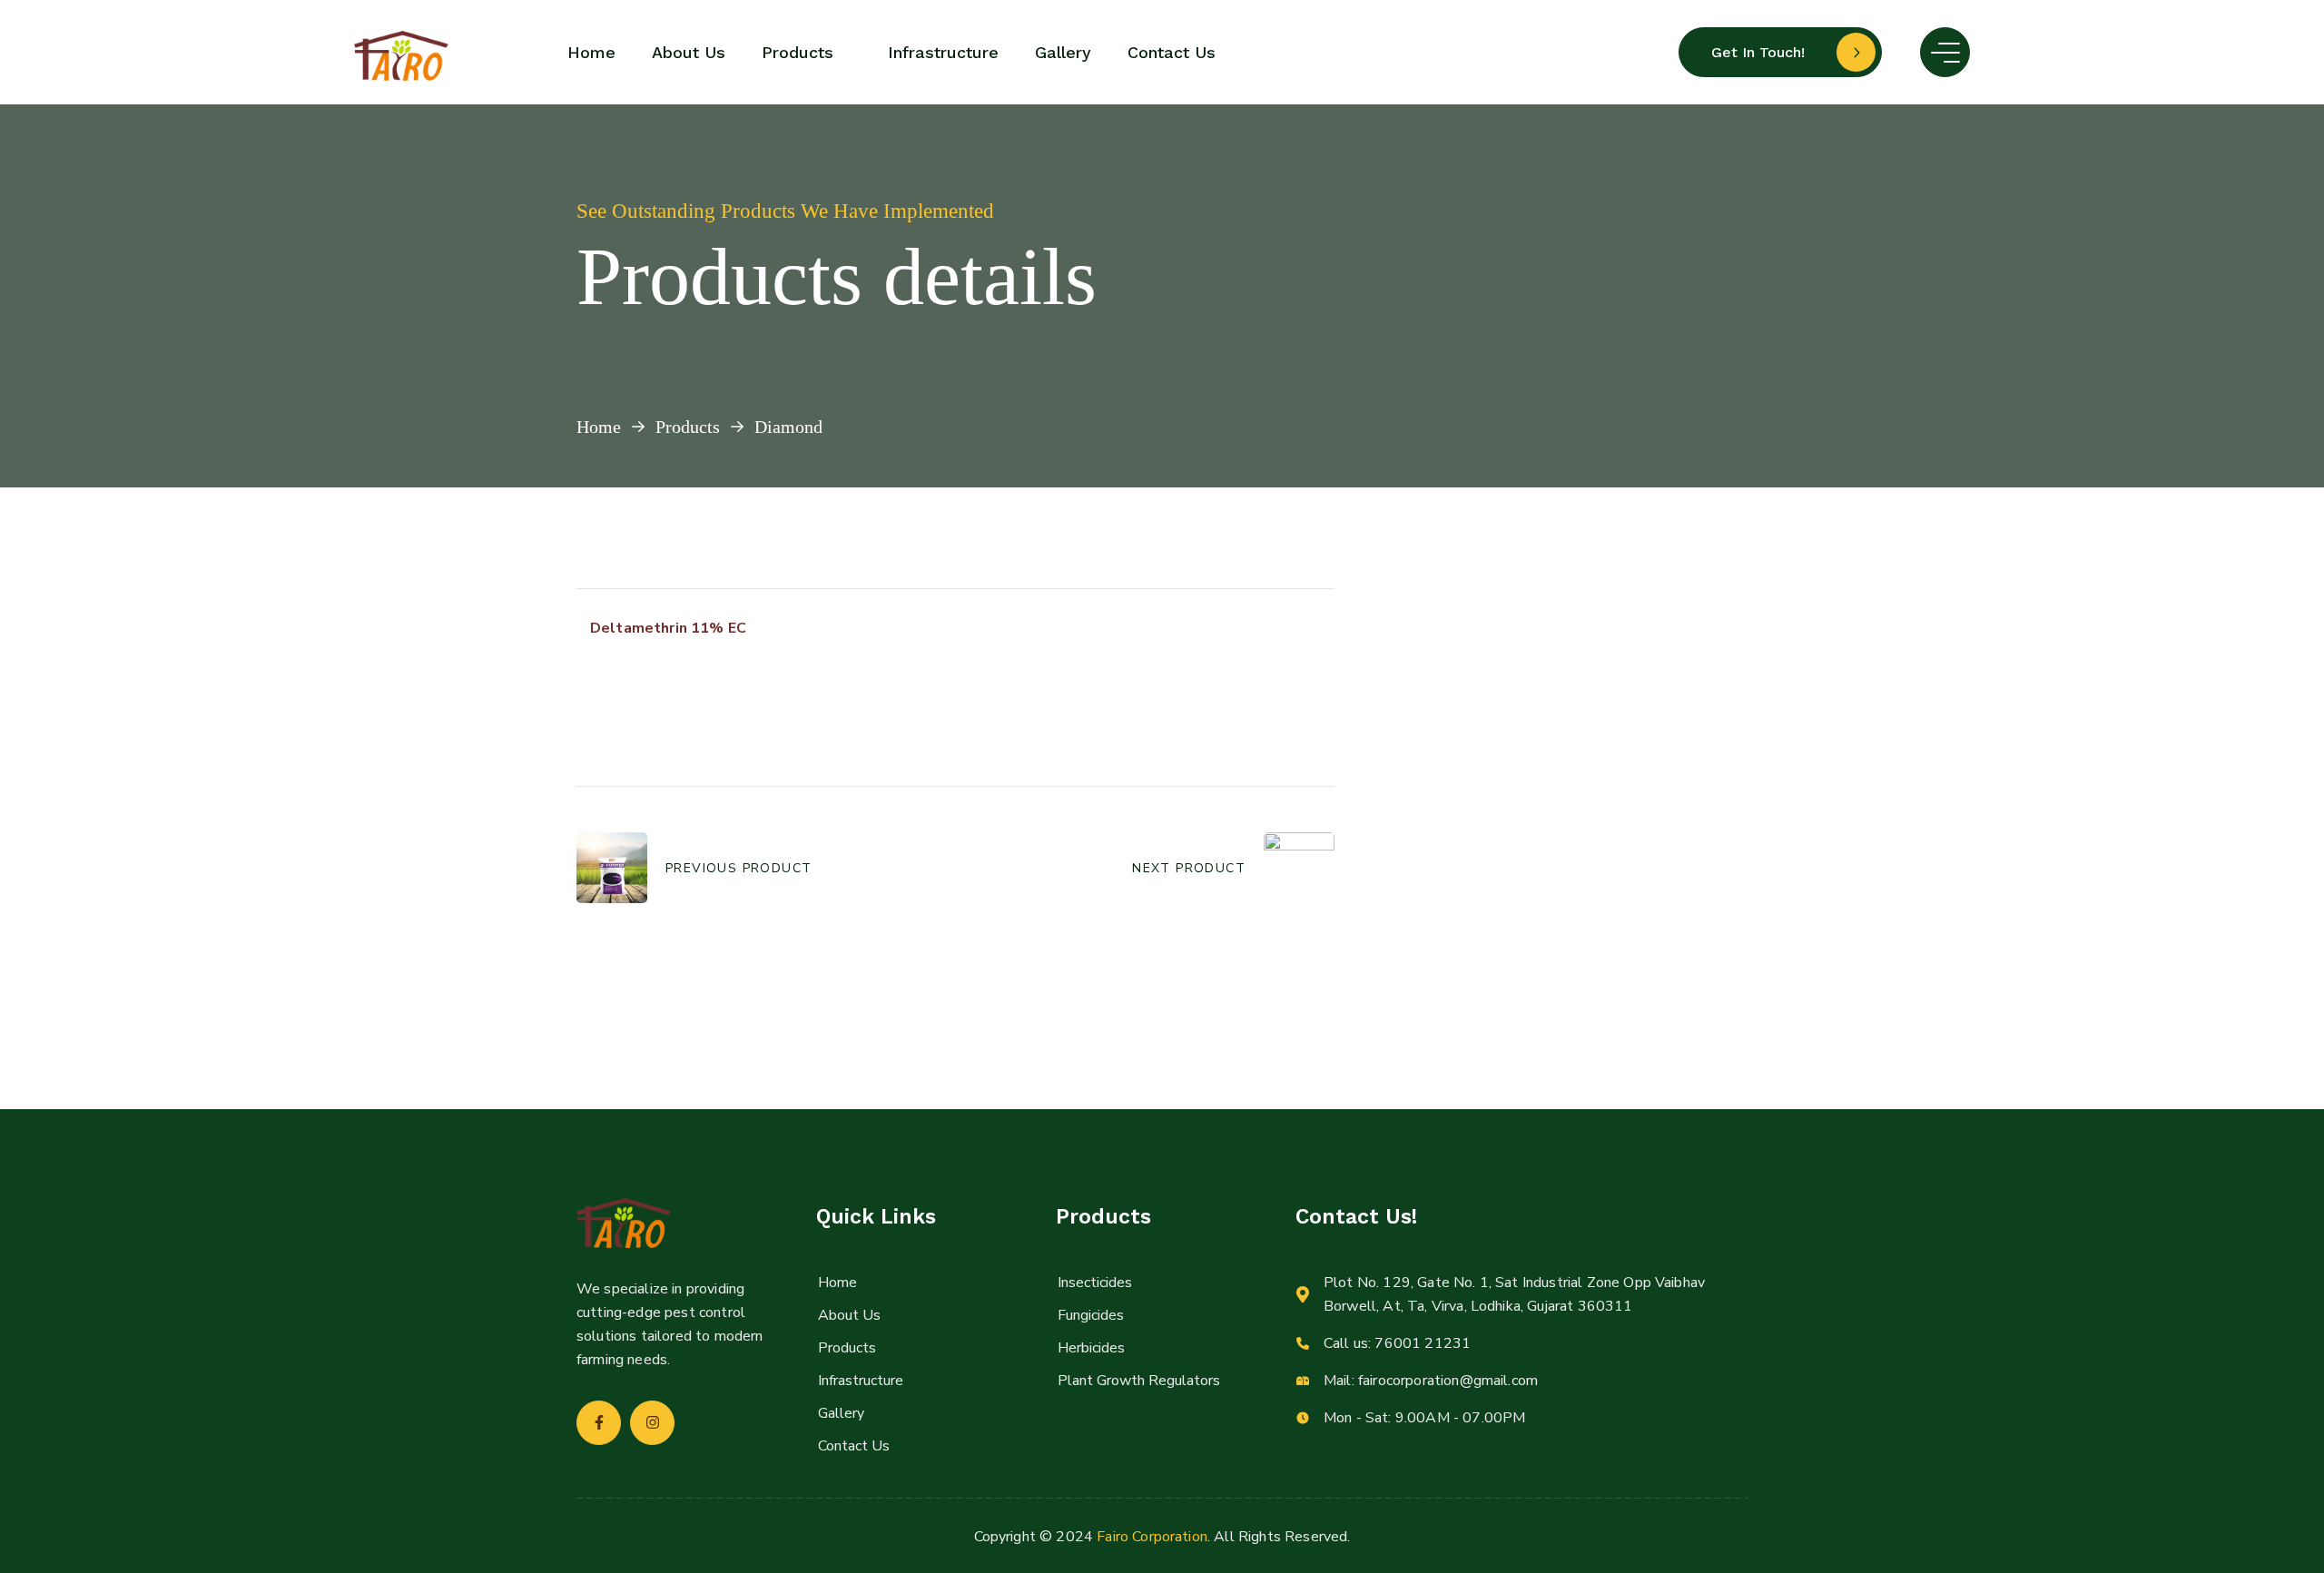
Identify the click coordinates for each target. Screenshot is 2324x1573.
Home (599, 427)
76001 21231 (1423, 1343)
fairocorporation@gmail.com (1448, 1381)
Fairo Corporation (1152, 1537)
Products (688, 427)
